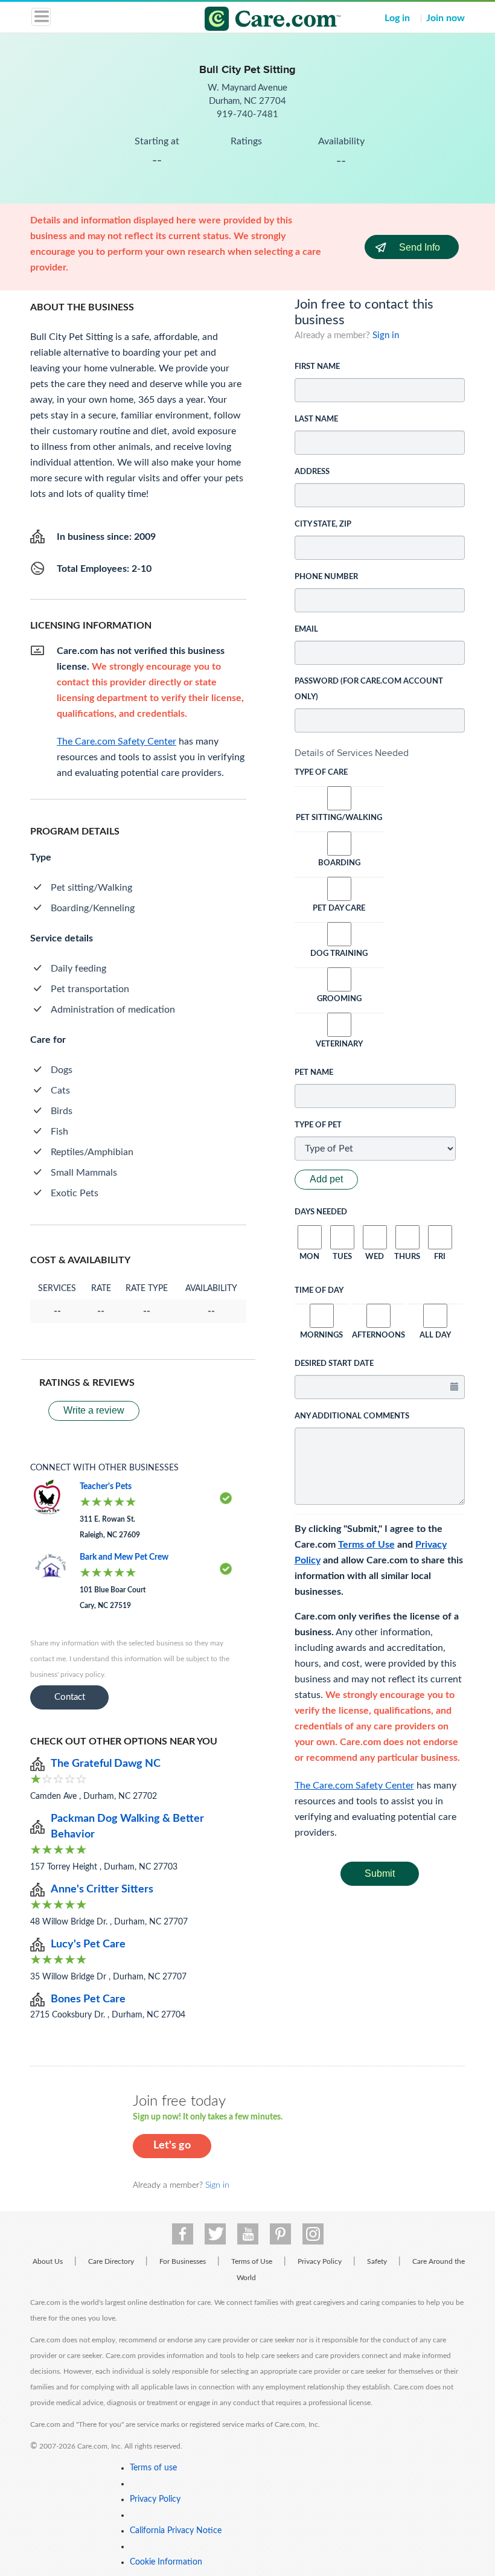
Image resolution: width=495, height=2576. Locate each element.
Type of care (321, 773)
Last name (316, 419)
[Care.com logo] (255, 21)
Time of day (319, 1291)
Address (312, 472)
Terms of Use (366, 1545)
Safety (377, 2261)
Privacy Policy (320, 2261)
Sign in (386, 335)
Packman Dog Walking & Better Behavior (127, 1827)
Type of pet (318, 1125)
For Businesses (183, 2261)
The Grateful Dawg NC (106, 1764)
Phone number (326, 577)
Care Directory (111, 2261)
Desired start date (334, 1364)
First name (317, 367)
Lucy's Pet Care (88, 1944)
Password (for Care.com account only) (369, 689)
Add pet (326, 1179)
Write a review (94, 1410)
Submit (380, 1873)
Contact (70, 1697)
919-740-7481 (247, 114)
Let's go (172, 2145)
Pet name (314, 1073)
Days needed (321, 1212)
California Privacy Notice (176, 2531)
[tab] (380, 753)
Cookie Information (166, 2562)
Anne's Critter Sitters (102, 1889)
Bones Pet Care (88, 1999)
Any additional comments (352, 1416)
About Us (48, 2261)
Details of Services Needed (352, 753)
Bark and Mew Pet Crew (124, 1557)
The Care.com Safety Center (354, 1786)
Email (306, 630)
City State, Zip (323, 524)
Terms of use (153, 2468)
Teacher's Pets (106, 1487)
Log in (397, 18)
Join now (445, 18)
